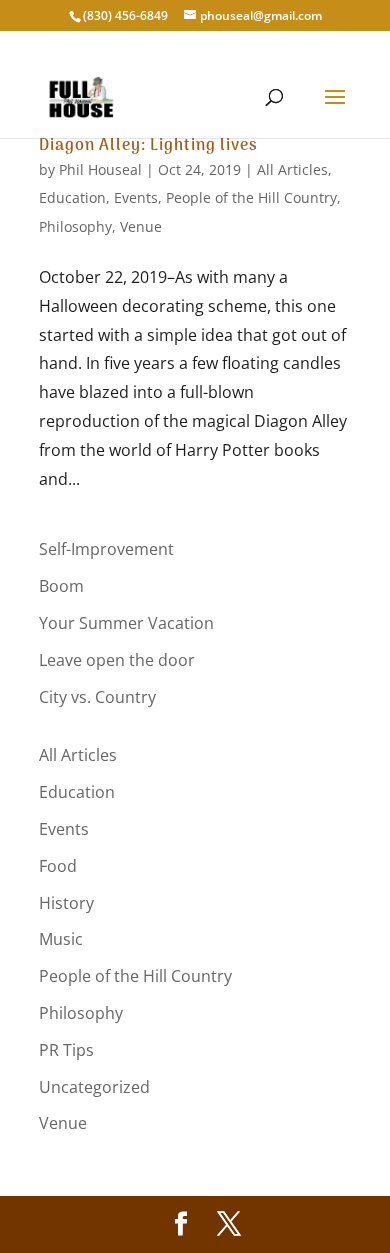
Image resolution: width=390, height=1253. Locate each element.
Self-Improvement (106, 549)
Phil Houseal (100, 169)
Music (61, 939)
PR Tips (66, 1050)
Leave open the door (117, 660)
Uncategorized (94, 1087)
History (66, 903)
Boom (61, 586)
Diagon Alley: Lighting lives (148, 146)
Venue (141, 226)
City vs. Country (97, 697)
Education (72, 197)
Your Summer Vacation (126, 623)
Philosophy (75, 226)
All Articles (292, 169)
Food (58, 866)
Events (136, 197)
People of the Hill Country (251, 197)
